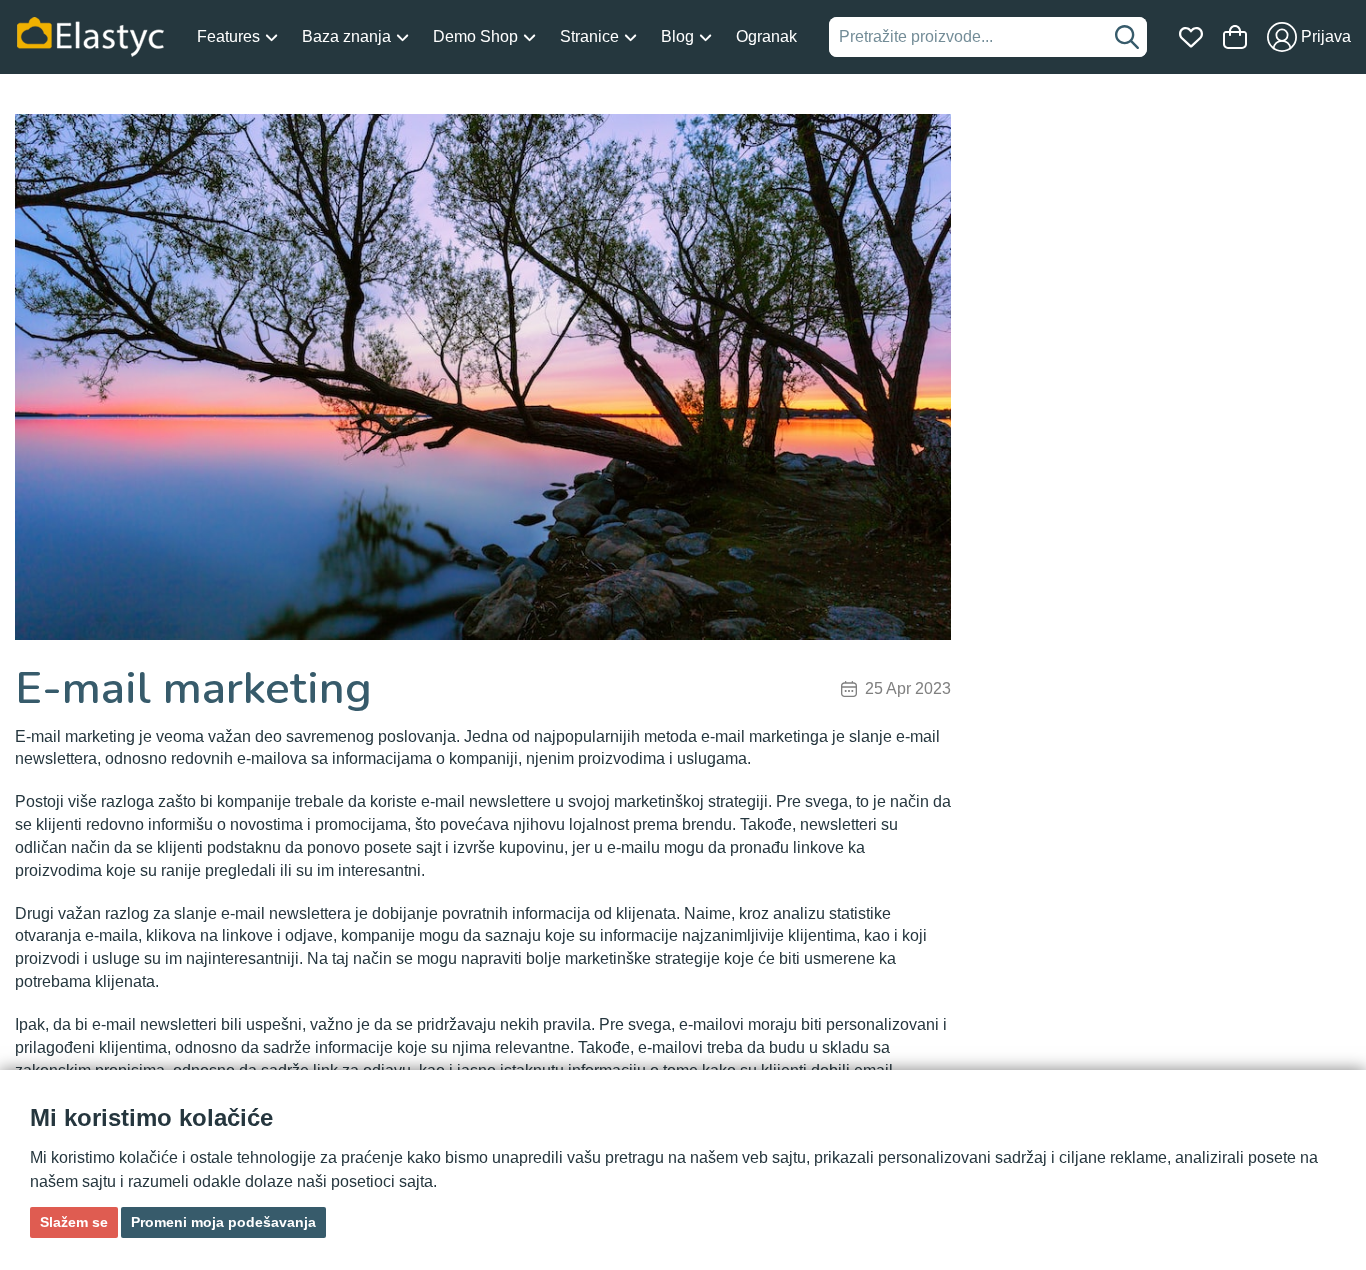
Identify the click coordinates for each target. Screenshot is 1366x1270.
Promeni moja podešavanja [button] (223, 1222)
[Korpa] (1235, 37)
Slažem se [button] (74, 1222)
